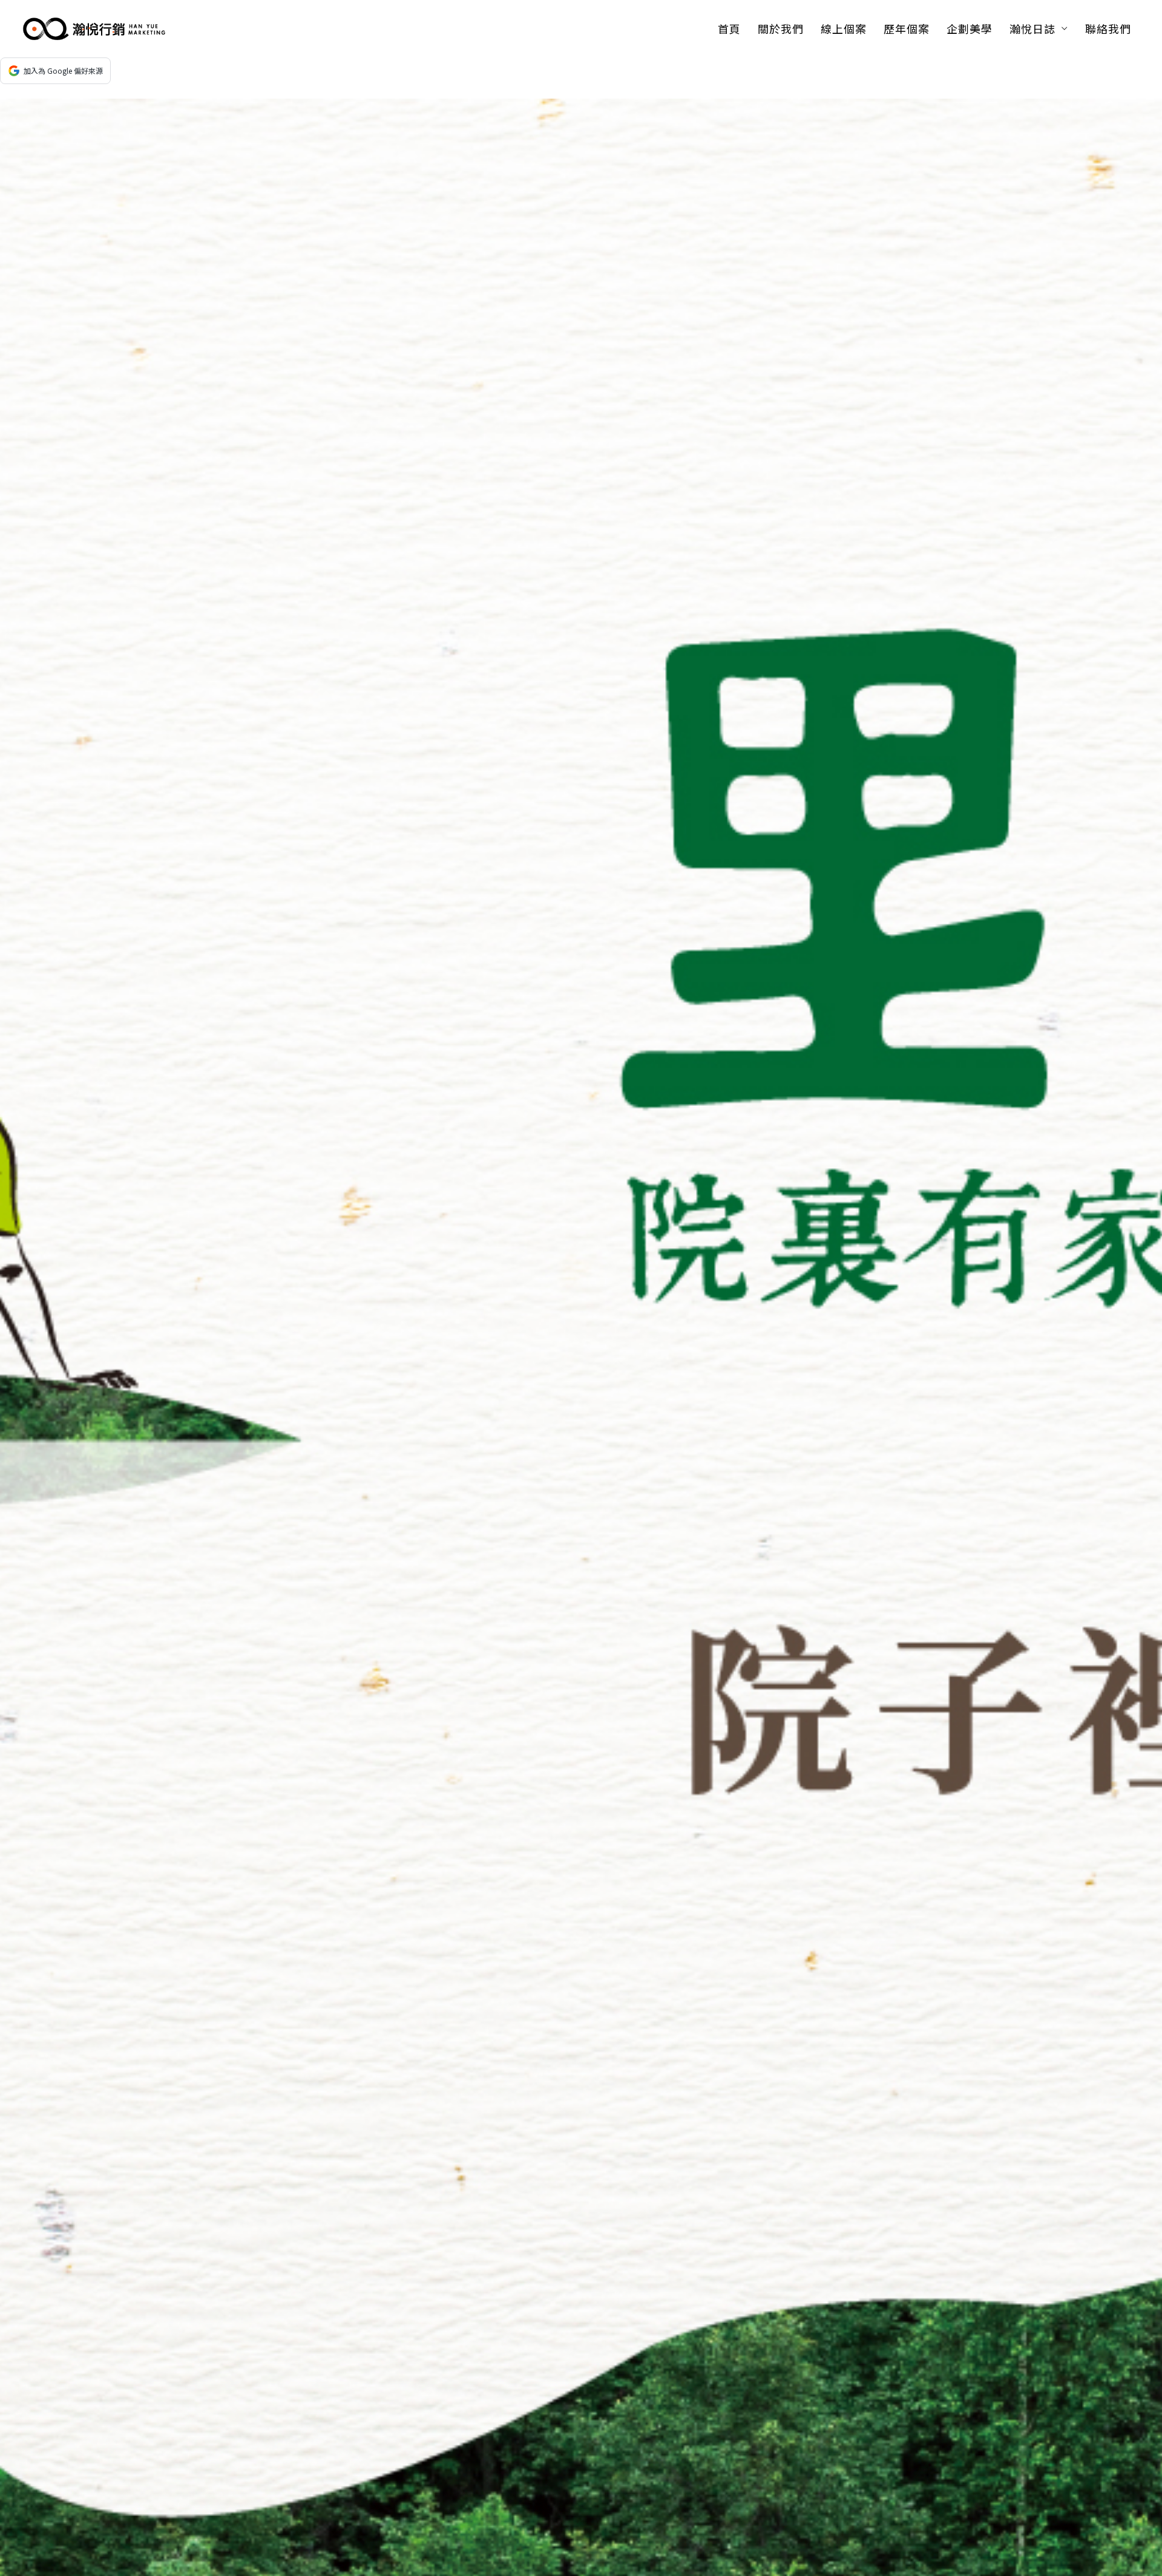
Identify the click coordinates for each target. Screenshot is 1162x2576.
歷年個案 (907, 28)
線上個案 (844, 28)
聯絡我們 (1108, 28)
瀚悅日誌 (1032, 28)
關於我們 (781, 28)
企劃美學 (970, 28)
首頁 (729, 28)
